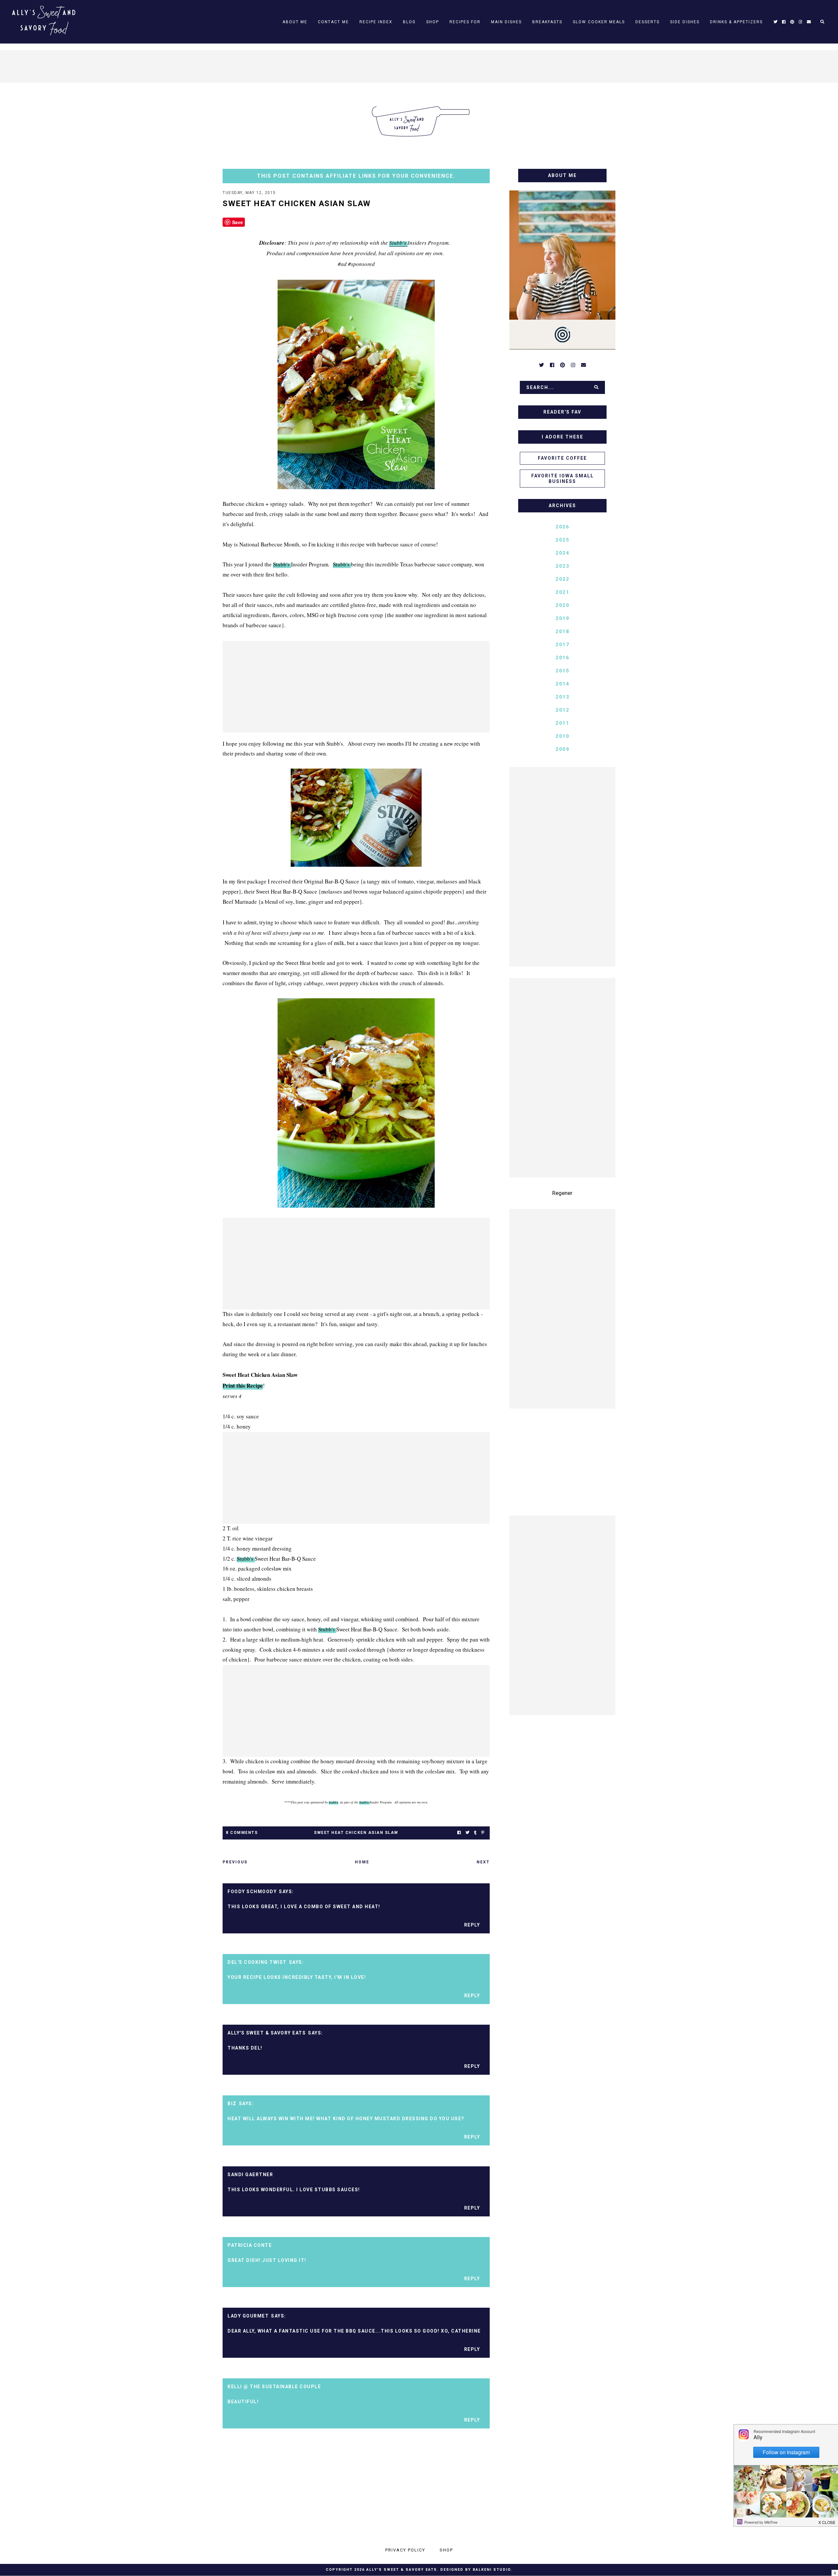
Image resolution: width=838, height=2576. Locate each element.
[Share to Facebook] (459, 1833)
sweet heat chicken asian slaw (356, 1833)
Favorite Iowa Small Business (563, 479)
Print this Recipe (243, 1386)
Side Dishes (685, 22)
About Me (295, 22)
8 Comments (242, 1833)
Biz (232, 2104)
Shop (433, 22)
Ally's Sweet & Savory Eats (267, 2033)
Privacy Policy (405, 2550)
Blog (409, 22)
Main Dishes (506, 22)
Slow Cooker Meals (599, 22)
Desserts (647, 22)
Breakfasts (547, 22)
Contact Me (333, 22)
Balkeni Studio (492, 2570)
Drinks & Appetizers (736, 22)
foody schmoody (252, 1892)
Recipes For (465, 22)
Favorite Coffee (562, 458)
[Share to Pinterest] (483, 1833)
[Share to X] (467, 1833)
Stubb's (398, 243)
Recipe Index (376, 22)
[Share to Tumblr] (475, 1833)
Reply (472, 1925)
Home (362, 1862)
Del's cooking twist (257, 1962)
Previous (235, 1862)
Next (483, 1862)
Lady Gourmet (248, 2316)
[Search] (596, 387)
